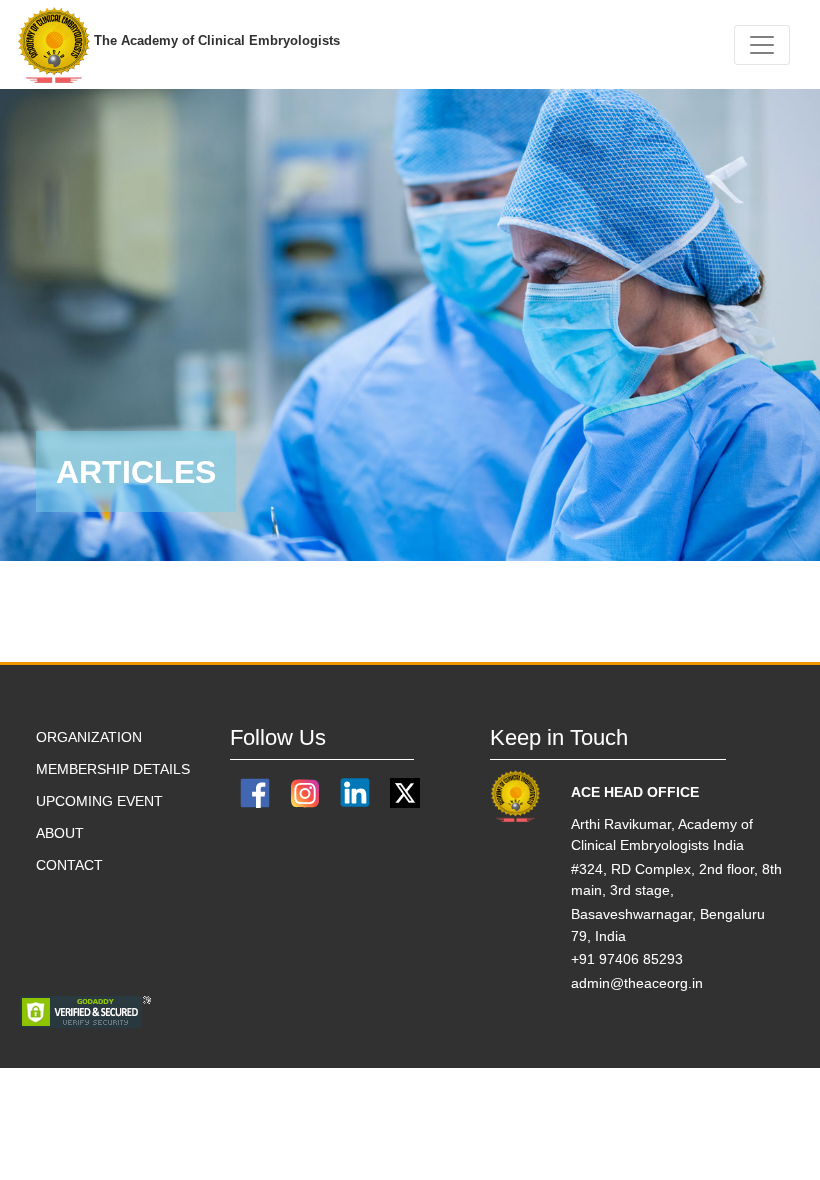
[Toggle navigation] (762, 45)
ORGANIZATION (89, 737)
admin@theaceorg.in (637, 983)
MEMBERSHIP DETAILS (113, 769)
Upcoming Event (99, 801)
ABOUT (60, 833)
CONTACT (69, 865)
